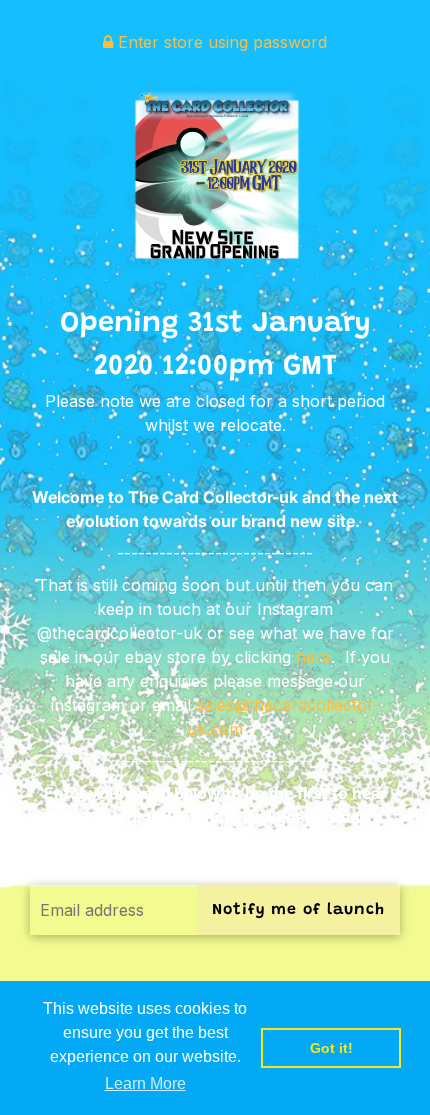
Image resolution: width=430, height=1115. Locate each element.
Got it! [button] (331, 1048)
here (313, 657)
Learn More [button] (145, 1083)
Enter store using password (220, 42)
